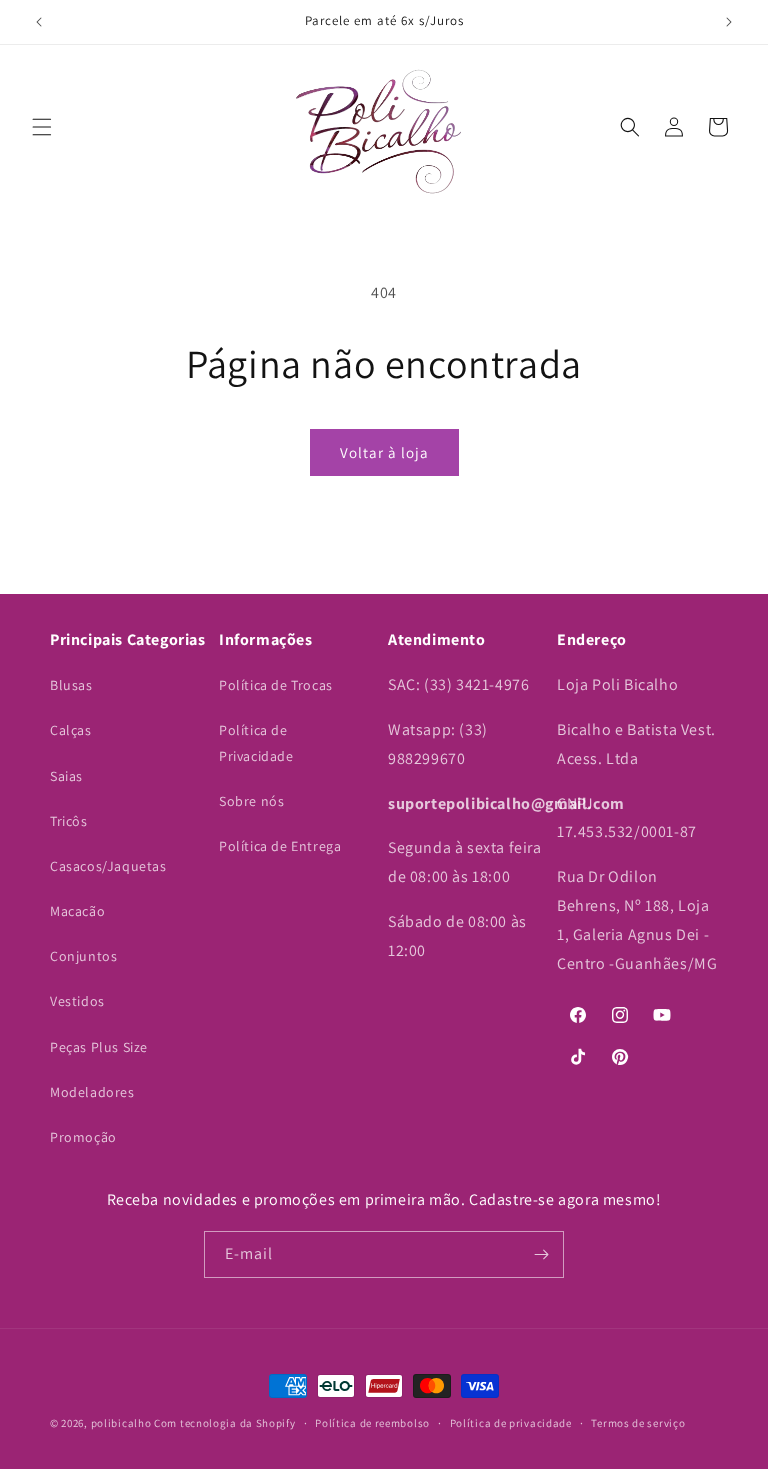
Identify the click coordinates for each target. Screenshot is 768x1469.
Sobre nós (251, 801)
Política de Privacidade (256, 742)
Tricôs (69, 821)
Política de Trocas (276, 685)
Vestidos (77, 1001)
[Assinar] (541, 1254)
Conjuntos (83, 956)
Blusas (71, 685)
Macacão (77, 911)
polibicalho (121, 1423)
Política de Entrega (280, 846)
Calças (71, 730)
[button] (42, 127)
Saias (66, 776)
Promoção (83, 1137)
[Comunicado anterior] (39, 22)
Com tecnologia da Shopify (225, 1423)
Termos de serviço (638, 1423)
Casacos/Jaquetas (108, 866)
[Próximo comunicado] (729, 22)
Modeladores (92, 1092)
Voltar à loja (384, 452)
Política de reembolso (372, 1423)
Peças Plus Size (99, 1047)
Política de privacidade (511, 1423)
